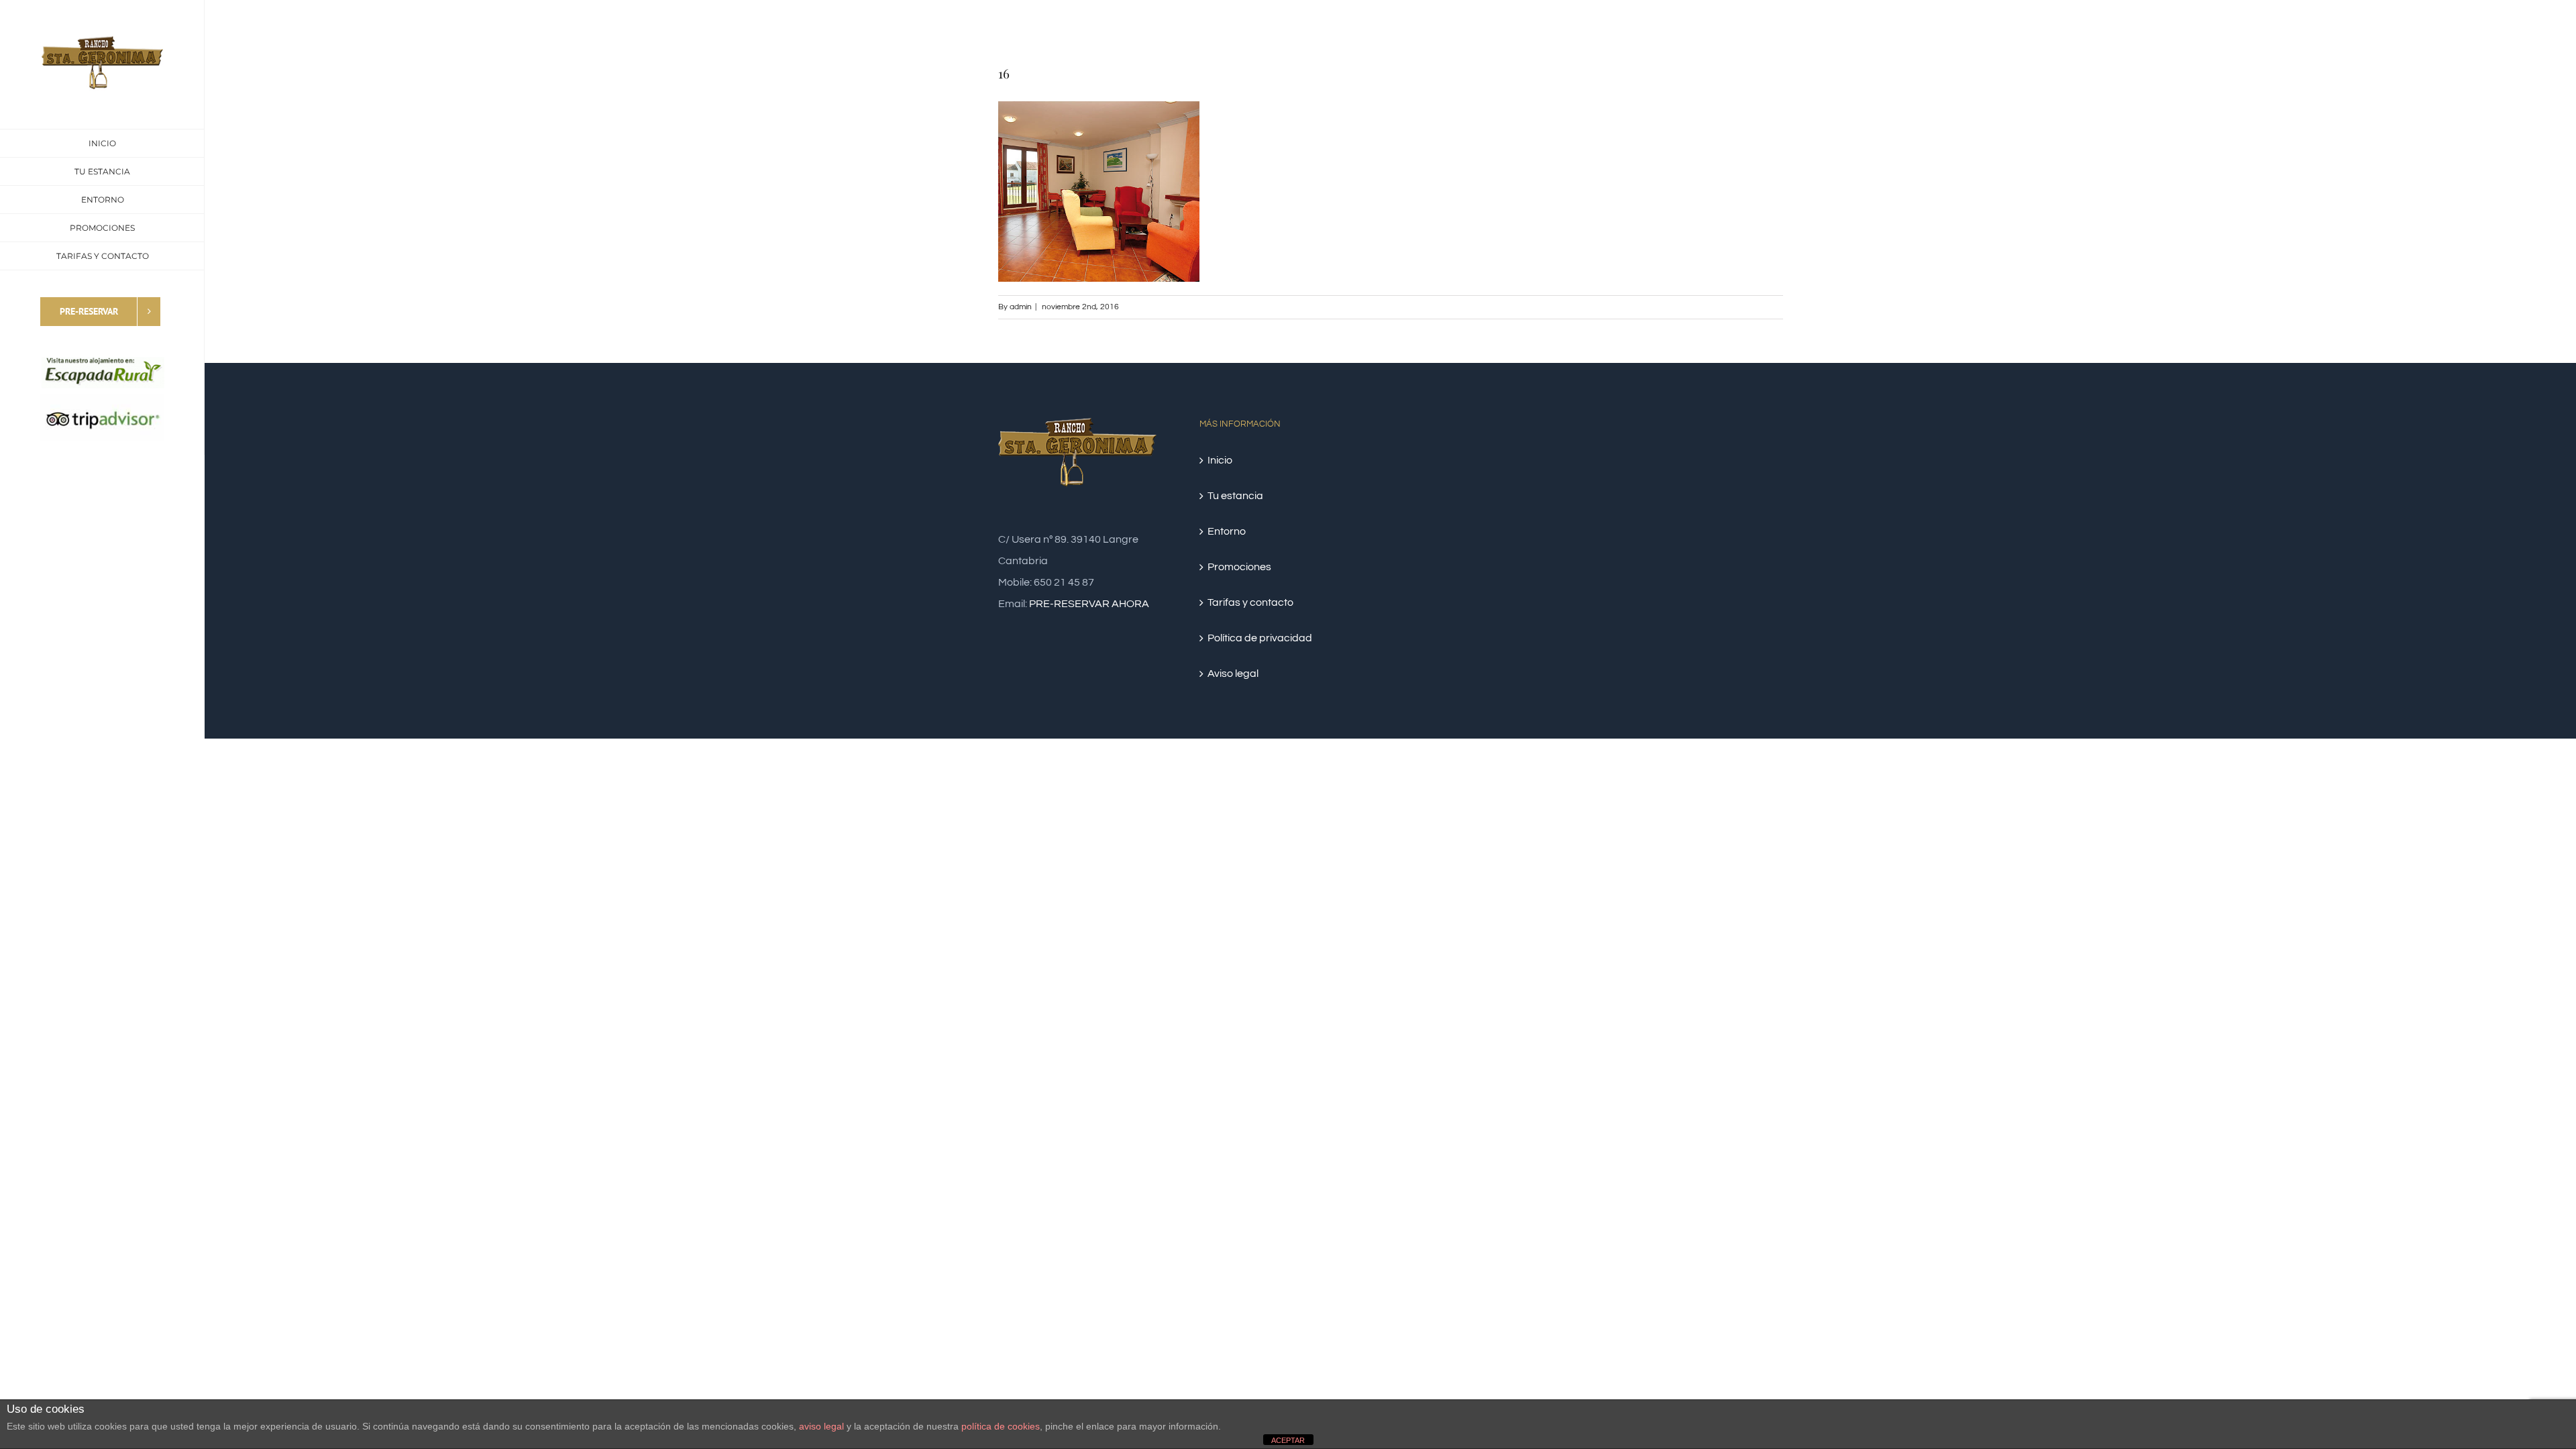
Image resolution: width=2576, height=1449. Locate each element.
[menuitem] (102, 143)
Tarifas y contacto (1250, 602)
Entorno (1227, 531)
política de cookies (1001, 1426)
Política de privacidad (1260, 638)
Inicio (1220, 460)
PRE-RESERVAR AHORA (1089, 604)
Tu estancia (1235, 496)
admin (1021, 307)
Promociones (1239, 567)
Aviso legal (1233, 674)
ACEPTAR (1288, 1440)
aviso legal (821, 1426)
